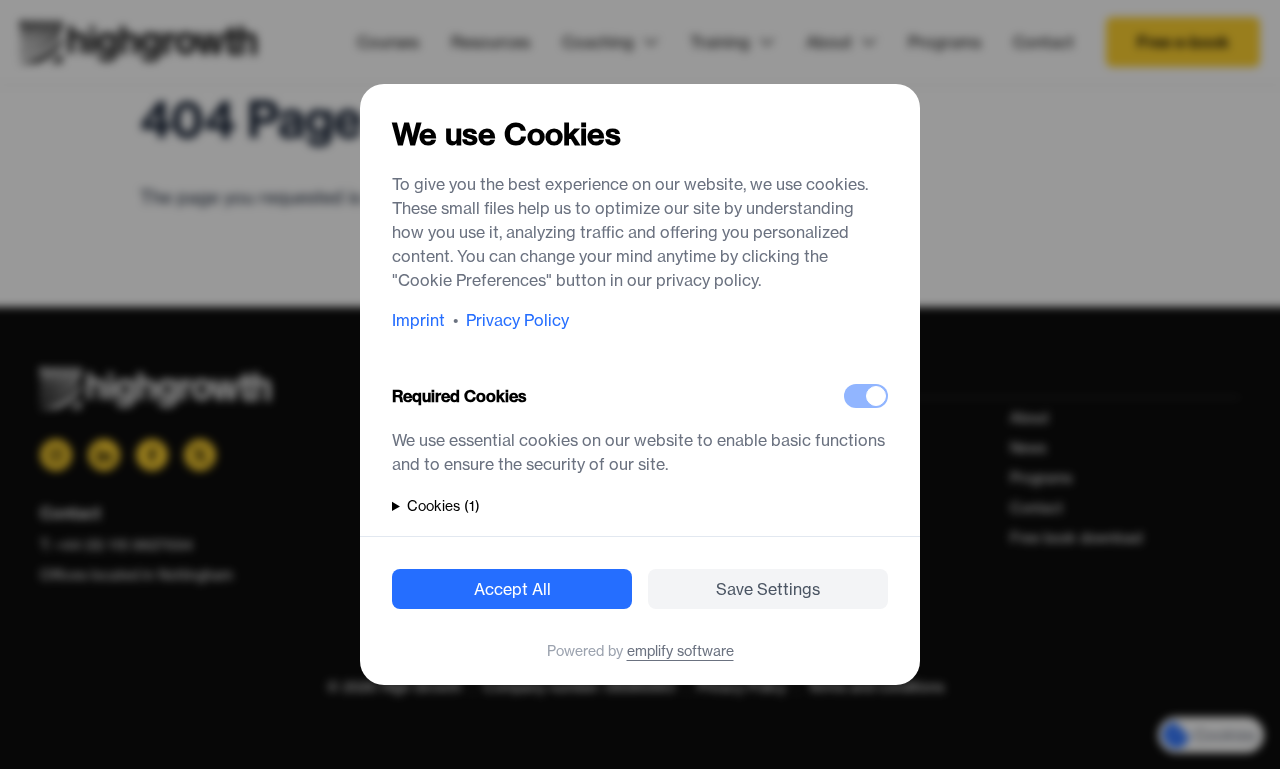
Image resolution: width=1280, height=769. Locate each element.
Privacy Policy (517, 320)
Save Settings (768, 589)
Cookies (443, 505)
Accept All (512, 589)
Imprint (418, 320)
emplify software (680, 650)
